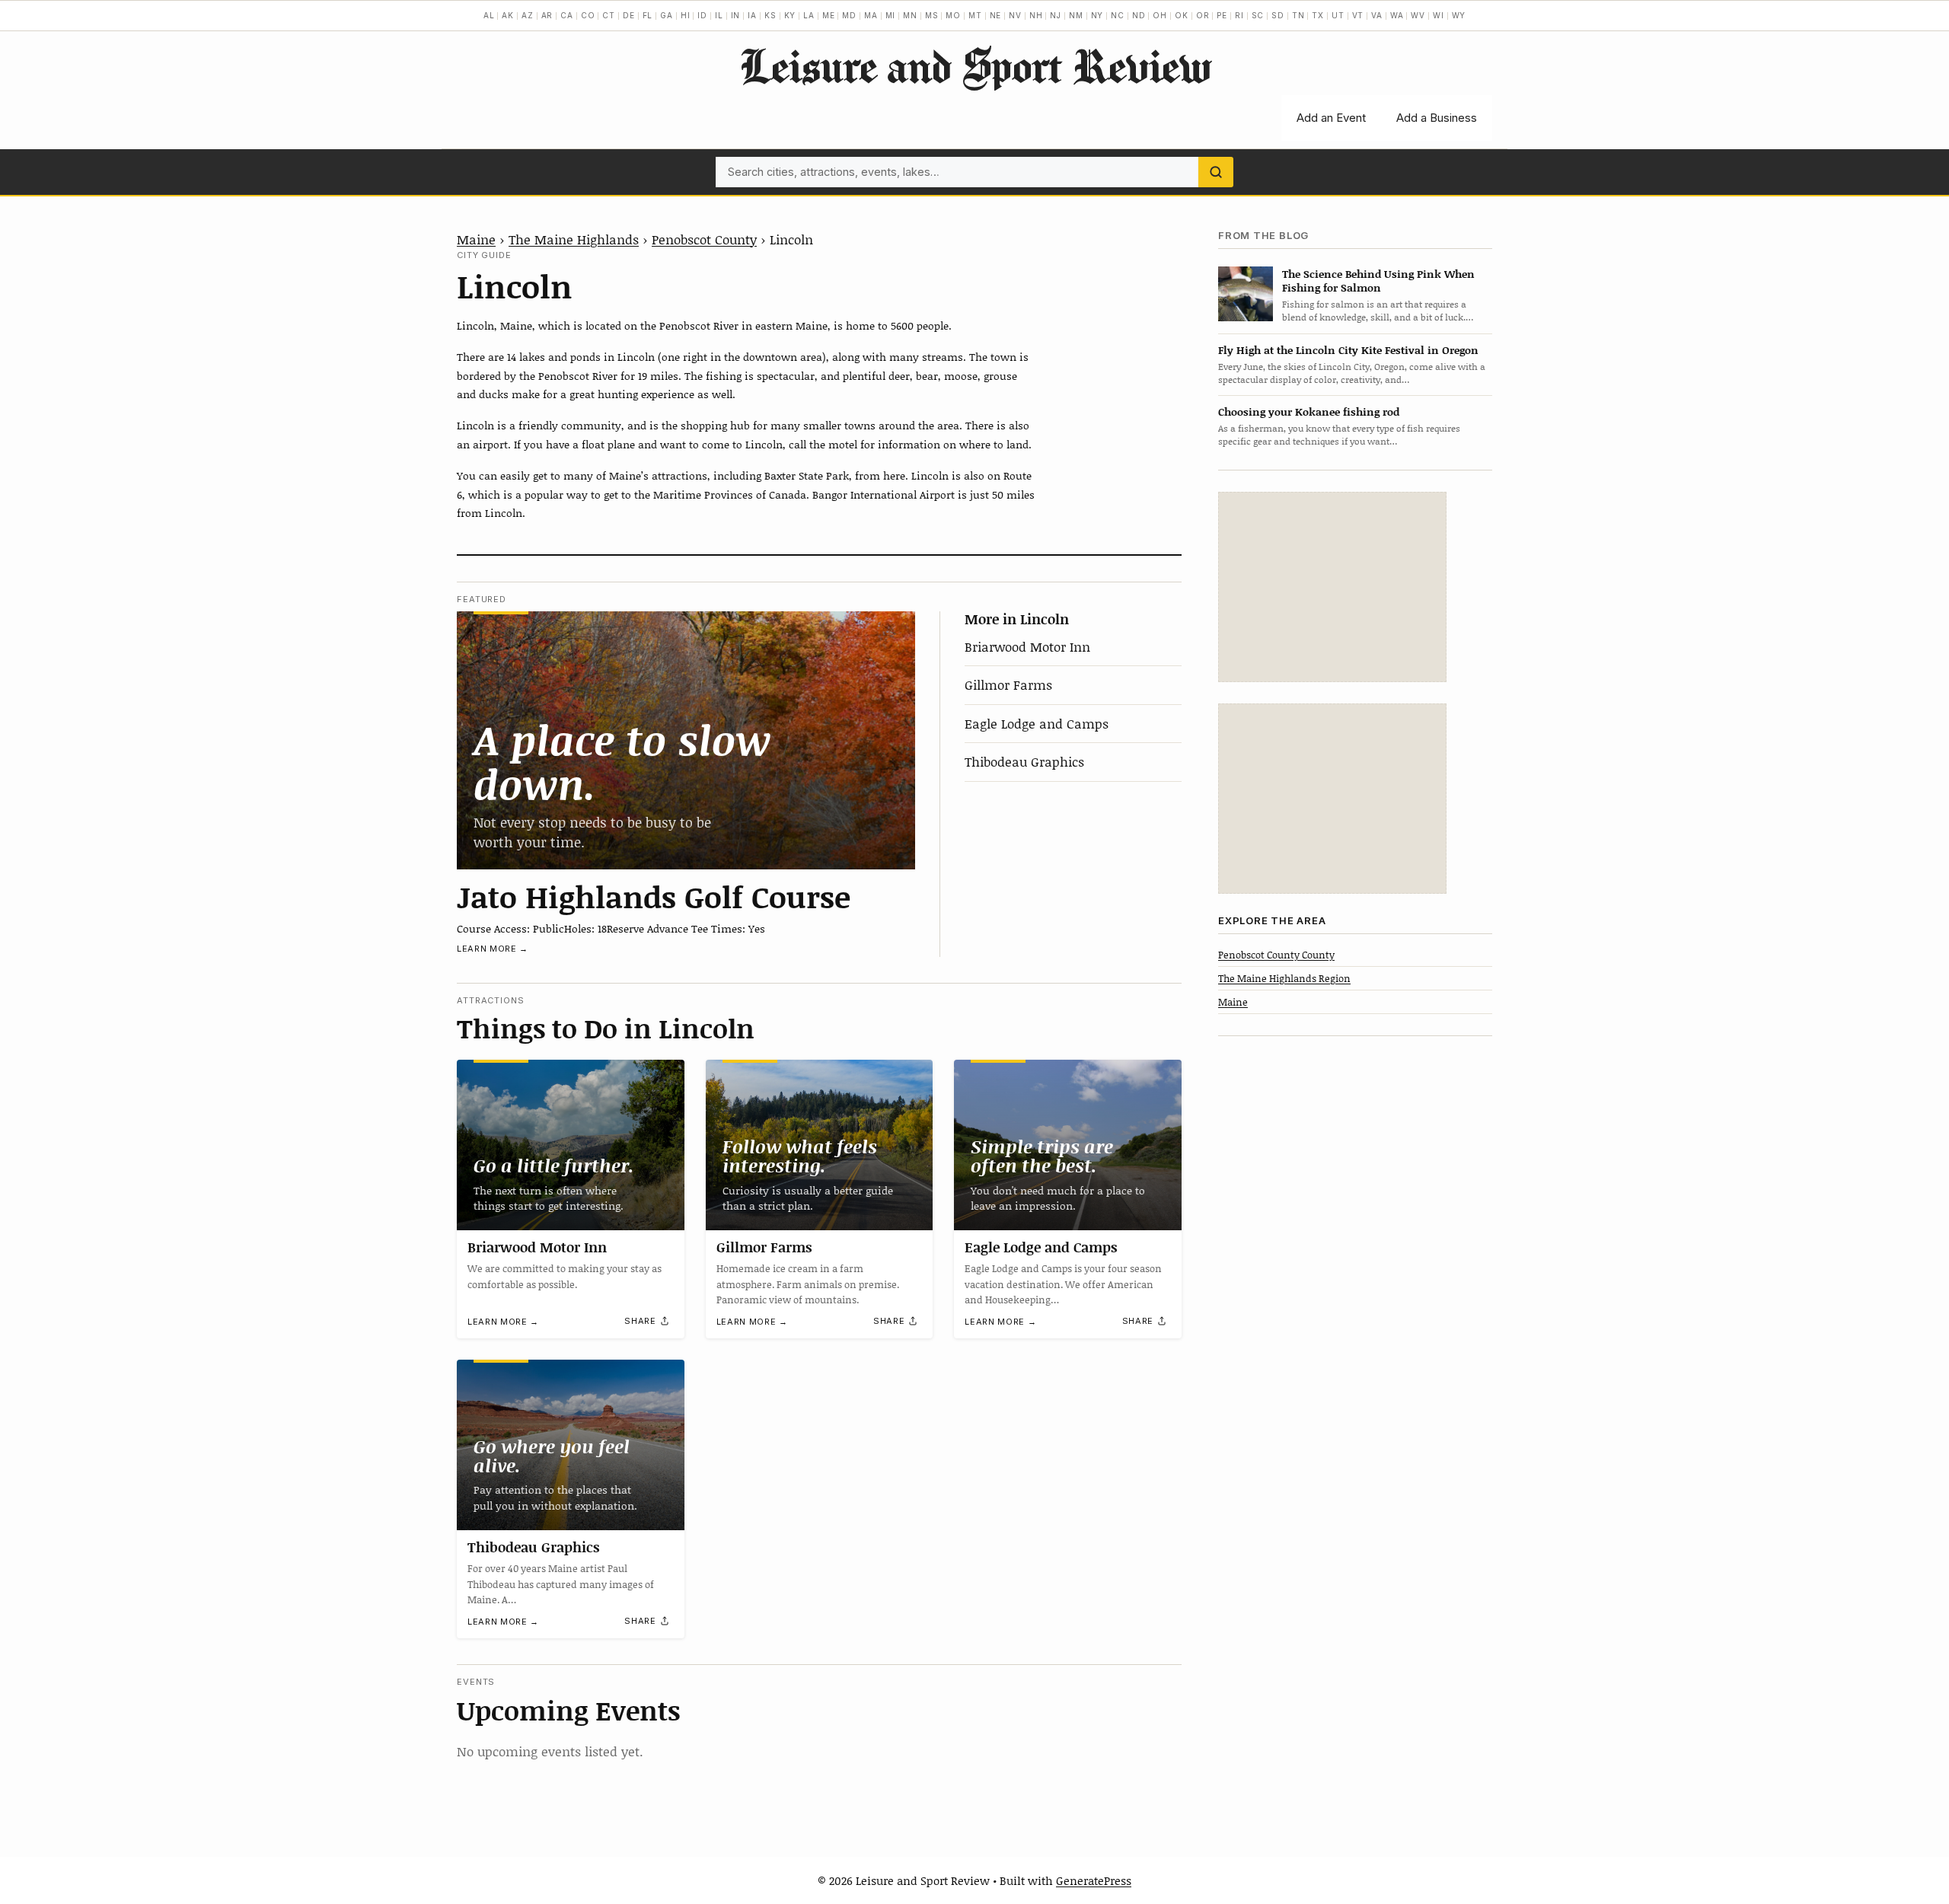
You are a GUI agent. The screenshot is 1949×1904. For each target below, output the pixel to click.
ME (829, 15)
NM (1076, 15)
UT (1338, 15)
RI (1239, 15)
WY (1459, 15)
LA (809, 15)
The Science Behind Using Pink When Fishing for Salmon (1378, 280)
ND (1139, 15)
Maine (476, 239)
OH (1160, 15)
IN (736, 15)
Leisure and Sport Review (975, 65)
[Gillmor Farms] (820, 1145)
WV (1418, 15)
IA (752, 15)
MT (975, 15)
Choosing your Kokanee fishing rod (1309, 411)
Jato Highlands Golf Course (654, 896)
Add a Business (1437, 118)
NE (996, 15)
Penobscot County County (1276, 954)
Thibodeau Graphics (1024, 761)
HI (686, 15)
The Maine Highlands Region (1284, 978)
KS (770, 15)
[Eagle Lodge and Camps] (1068, 1145)
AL (489, 15)
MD (849, 15)
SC (1258, 15)
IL (719, 15)
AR (547, 15)
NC (1118, 15)
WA (1397, 15)
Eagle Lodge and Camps (1037, 723)
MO (953, 15)
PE (1222, 15)
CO (588, 15)
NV (1015, 15)
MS (932, 15)
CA (567, 15)
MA (871, 15)
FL (648, 15)
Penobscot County (704, 239)
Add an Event (1331, 118)
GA (667, 15)
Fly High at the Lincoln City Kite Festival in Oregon (1348, 350)
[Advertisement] (1332, 587)
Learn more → (493, 949)
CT (609, 15)
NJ (1056, 15)
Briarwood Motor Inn (1027, 646)
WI (1439, 15)
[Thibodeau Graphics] (571, 1445)
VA (1377, 15)
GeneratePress (1094, 1880)
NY (1097, 15)
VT (1358, 15)
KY (790, 15)
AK (508, 15)
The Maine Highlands (574, 239)
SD (1278, 15)
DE (629, 15)
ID (702, 15)
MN (910, 15)
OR (1203, 15)
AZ (528, 15)
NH (1036, 15)
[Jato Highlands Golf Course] (686, 740)
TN (1298, 15)
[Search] (1216, 172)
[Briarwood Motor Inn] (571, 1145)
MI (891, 15)
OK (1182, 15)
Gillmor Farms (1008, 684)
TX (1318, 15)
